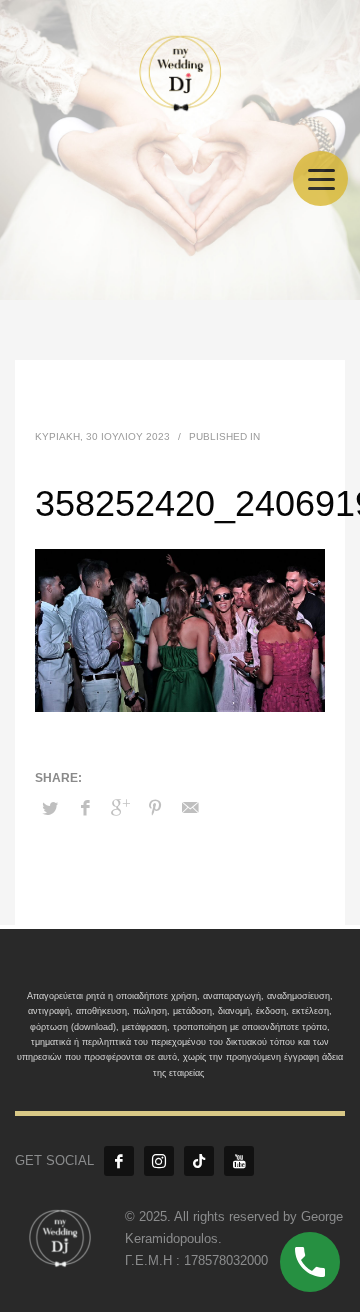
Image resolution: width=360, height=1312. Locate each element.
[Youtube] (239, 1161)
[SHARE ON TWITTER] (50, 809)
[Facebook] (119, 1161)
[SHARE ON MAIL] (190, 808)
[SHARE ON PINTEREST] (155, 808)
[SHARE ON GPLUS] (120, 808)
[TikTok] (199, 1161)
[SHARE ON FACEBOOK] (85, 808)
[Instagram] (159, 1161)
